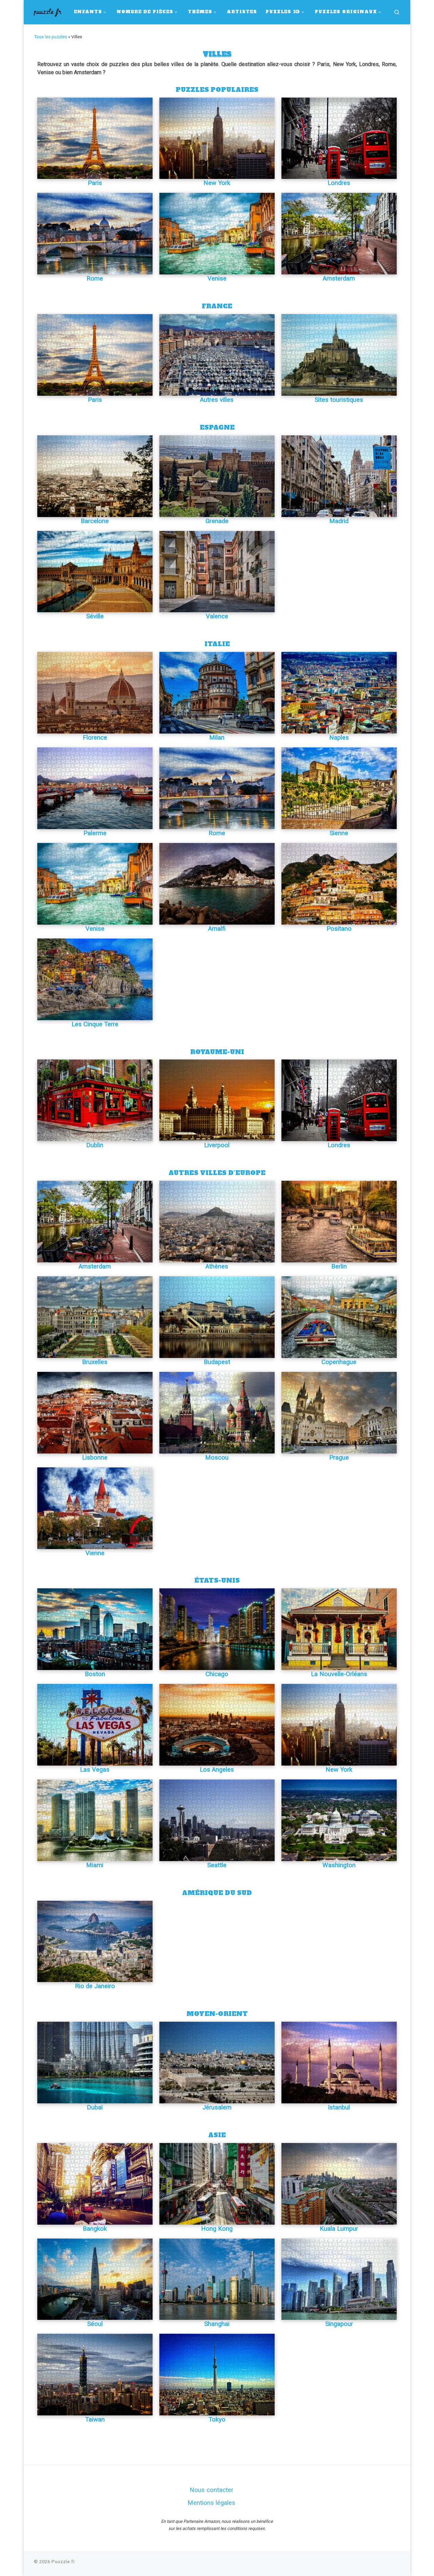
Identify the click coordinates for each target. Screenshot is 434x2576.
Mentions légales (211, 2503)
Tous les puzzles (51, 37)
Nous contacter (211, 2490)
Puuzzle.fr (63, 2562)
